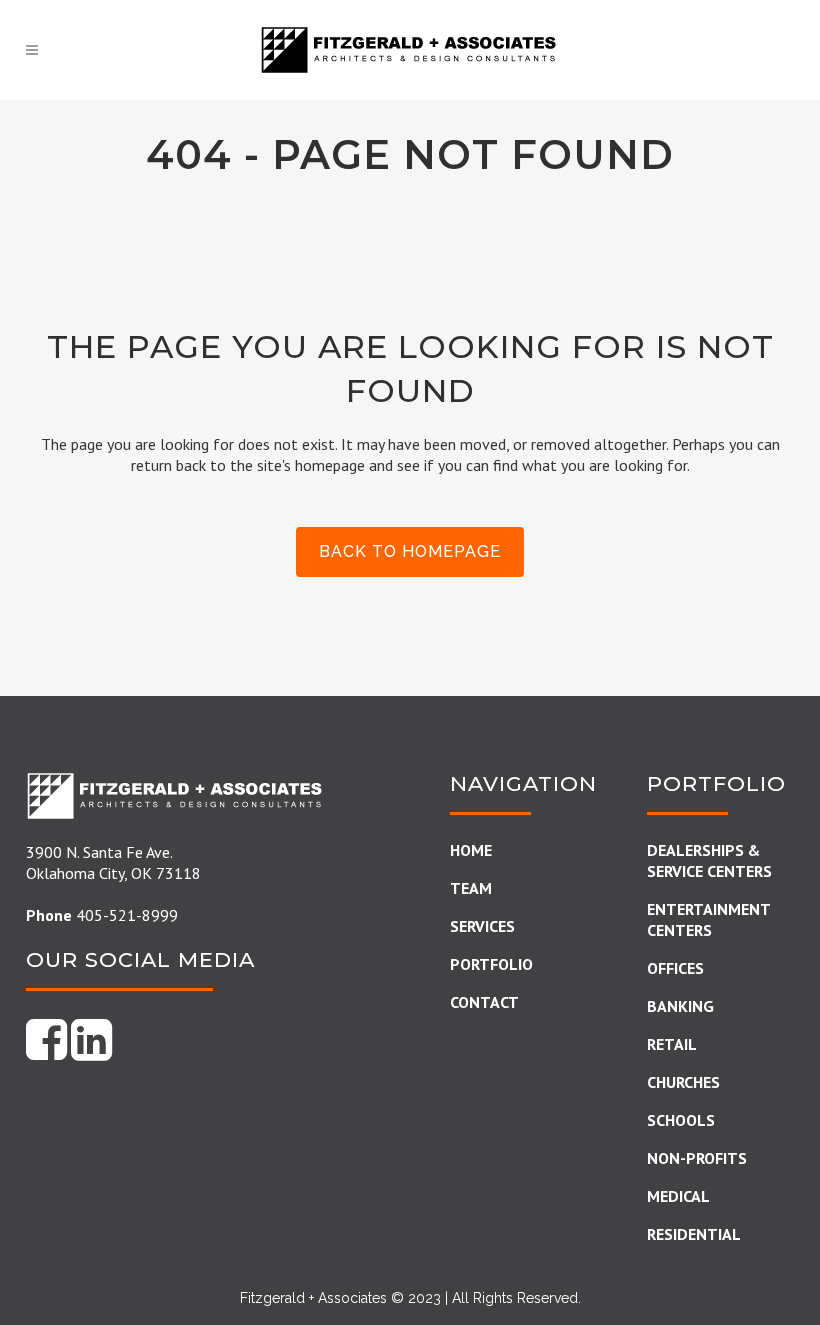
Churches (683, 1082)
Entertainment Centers (708, 919)
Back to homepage (410, 551)
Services (482, 926)
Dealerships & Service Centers (709, 860)
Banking (680, 1006)
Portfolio (491, 964)
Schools (681, 1120)
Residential (694, 1234)
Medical (678, 1196)
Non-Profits (697, 1158)
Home (471, 850)
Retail (672, 1044)
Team (471, 888)
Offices (675, 968)
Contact (484, 1002)
